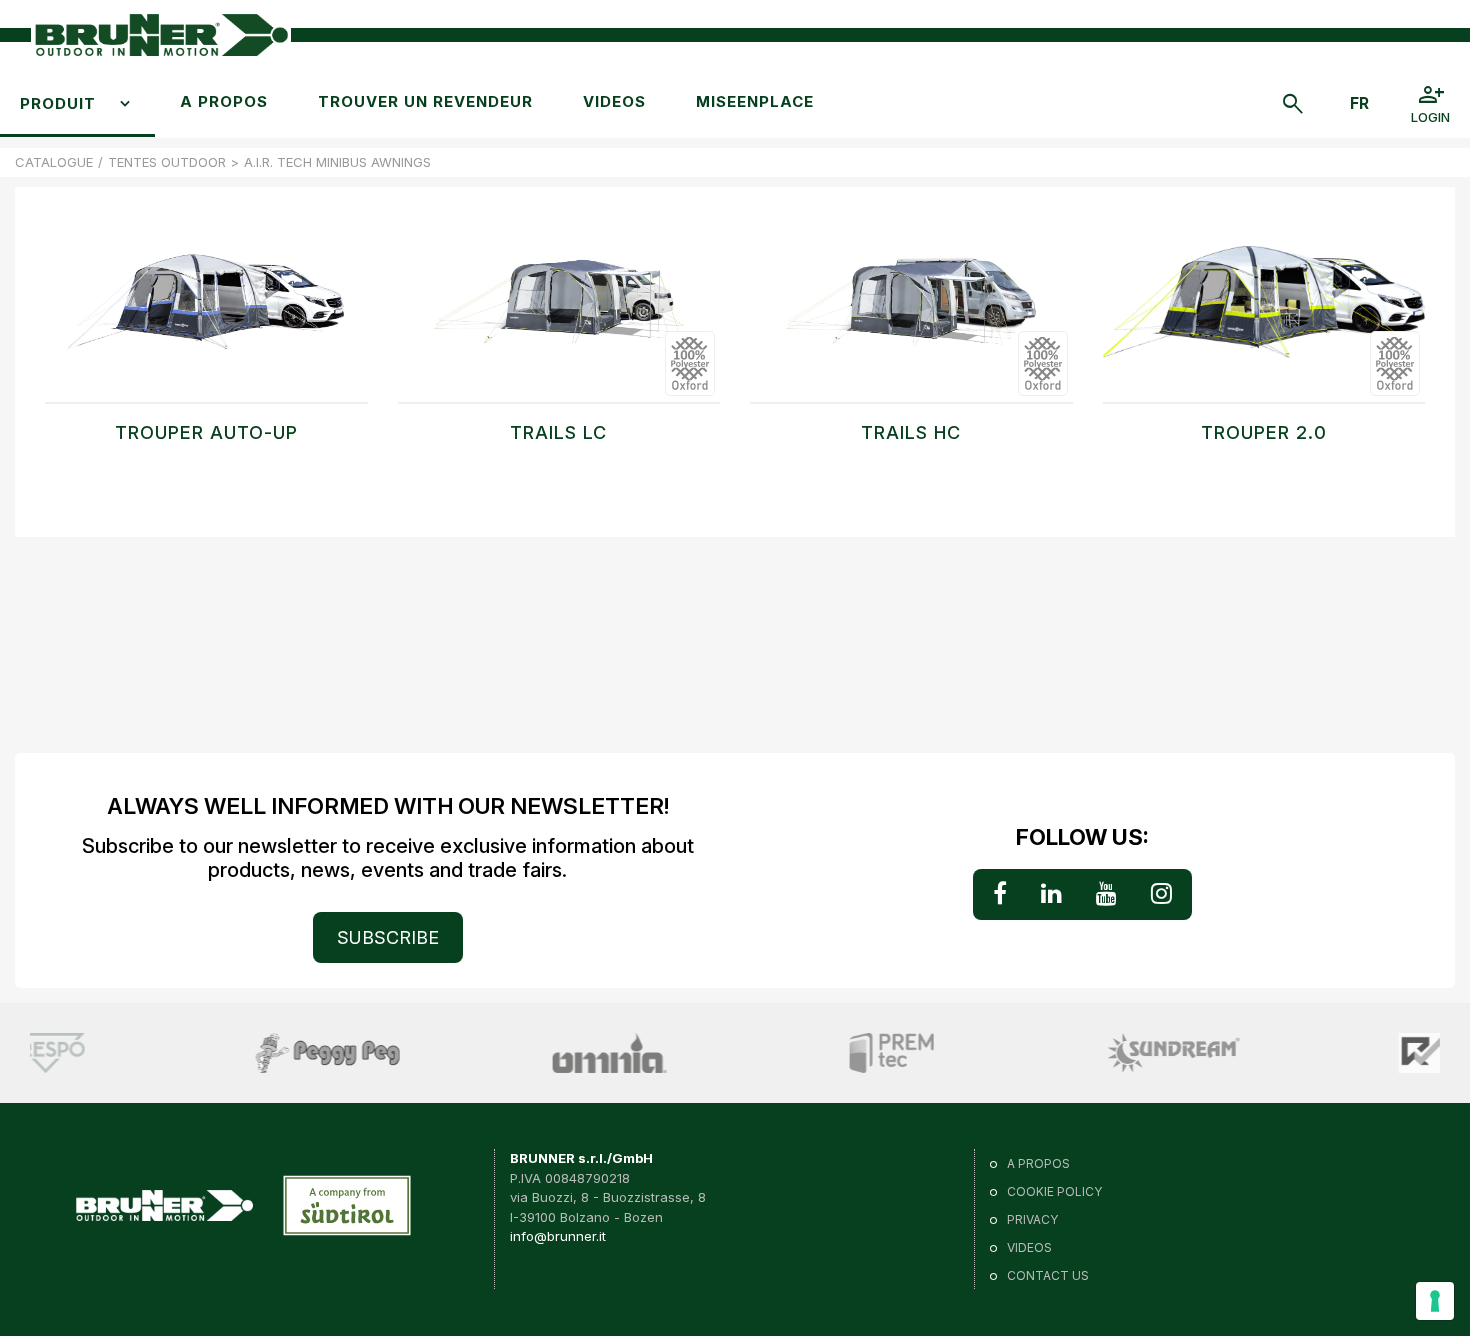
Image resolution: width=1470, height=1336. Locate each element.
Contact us (1048, 1275)
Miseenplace (755, 101)
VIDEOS (614, 101)
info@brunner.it (558, 1236)
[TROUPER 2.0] (1264, 312)
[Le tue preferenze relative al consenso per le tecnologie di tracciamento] (1435, 1301)
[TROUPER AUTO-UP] (206, 312)
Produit (58, 103)
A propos (224, 101)
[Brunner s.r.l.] (161, 35)
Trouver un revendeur (425, 101)
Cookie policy (1054, 1191)
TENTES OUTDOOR (167, 162)
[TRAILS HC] (911, 312)
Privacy (1032, 1219)
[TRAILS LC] (559, 312)
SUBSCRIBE (388, 937)
